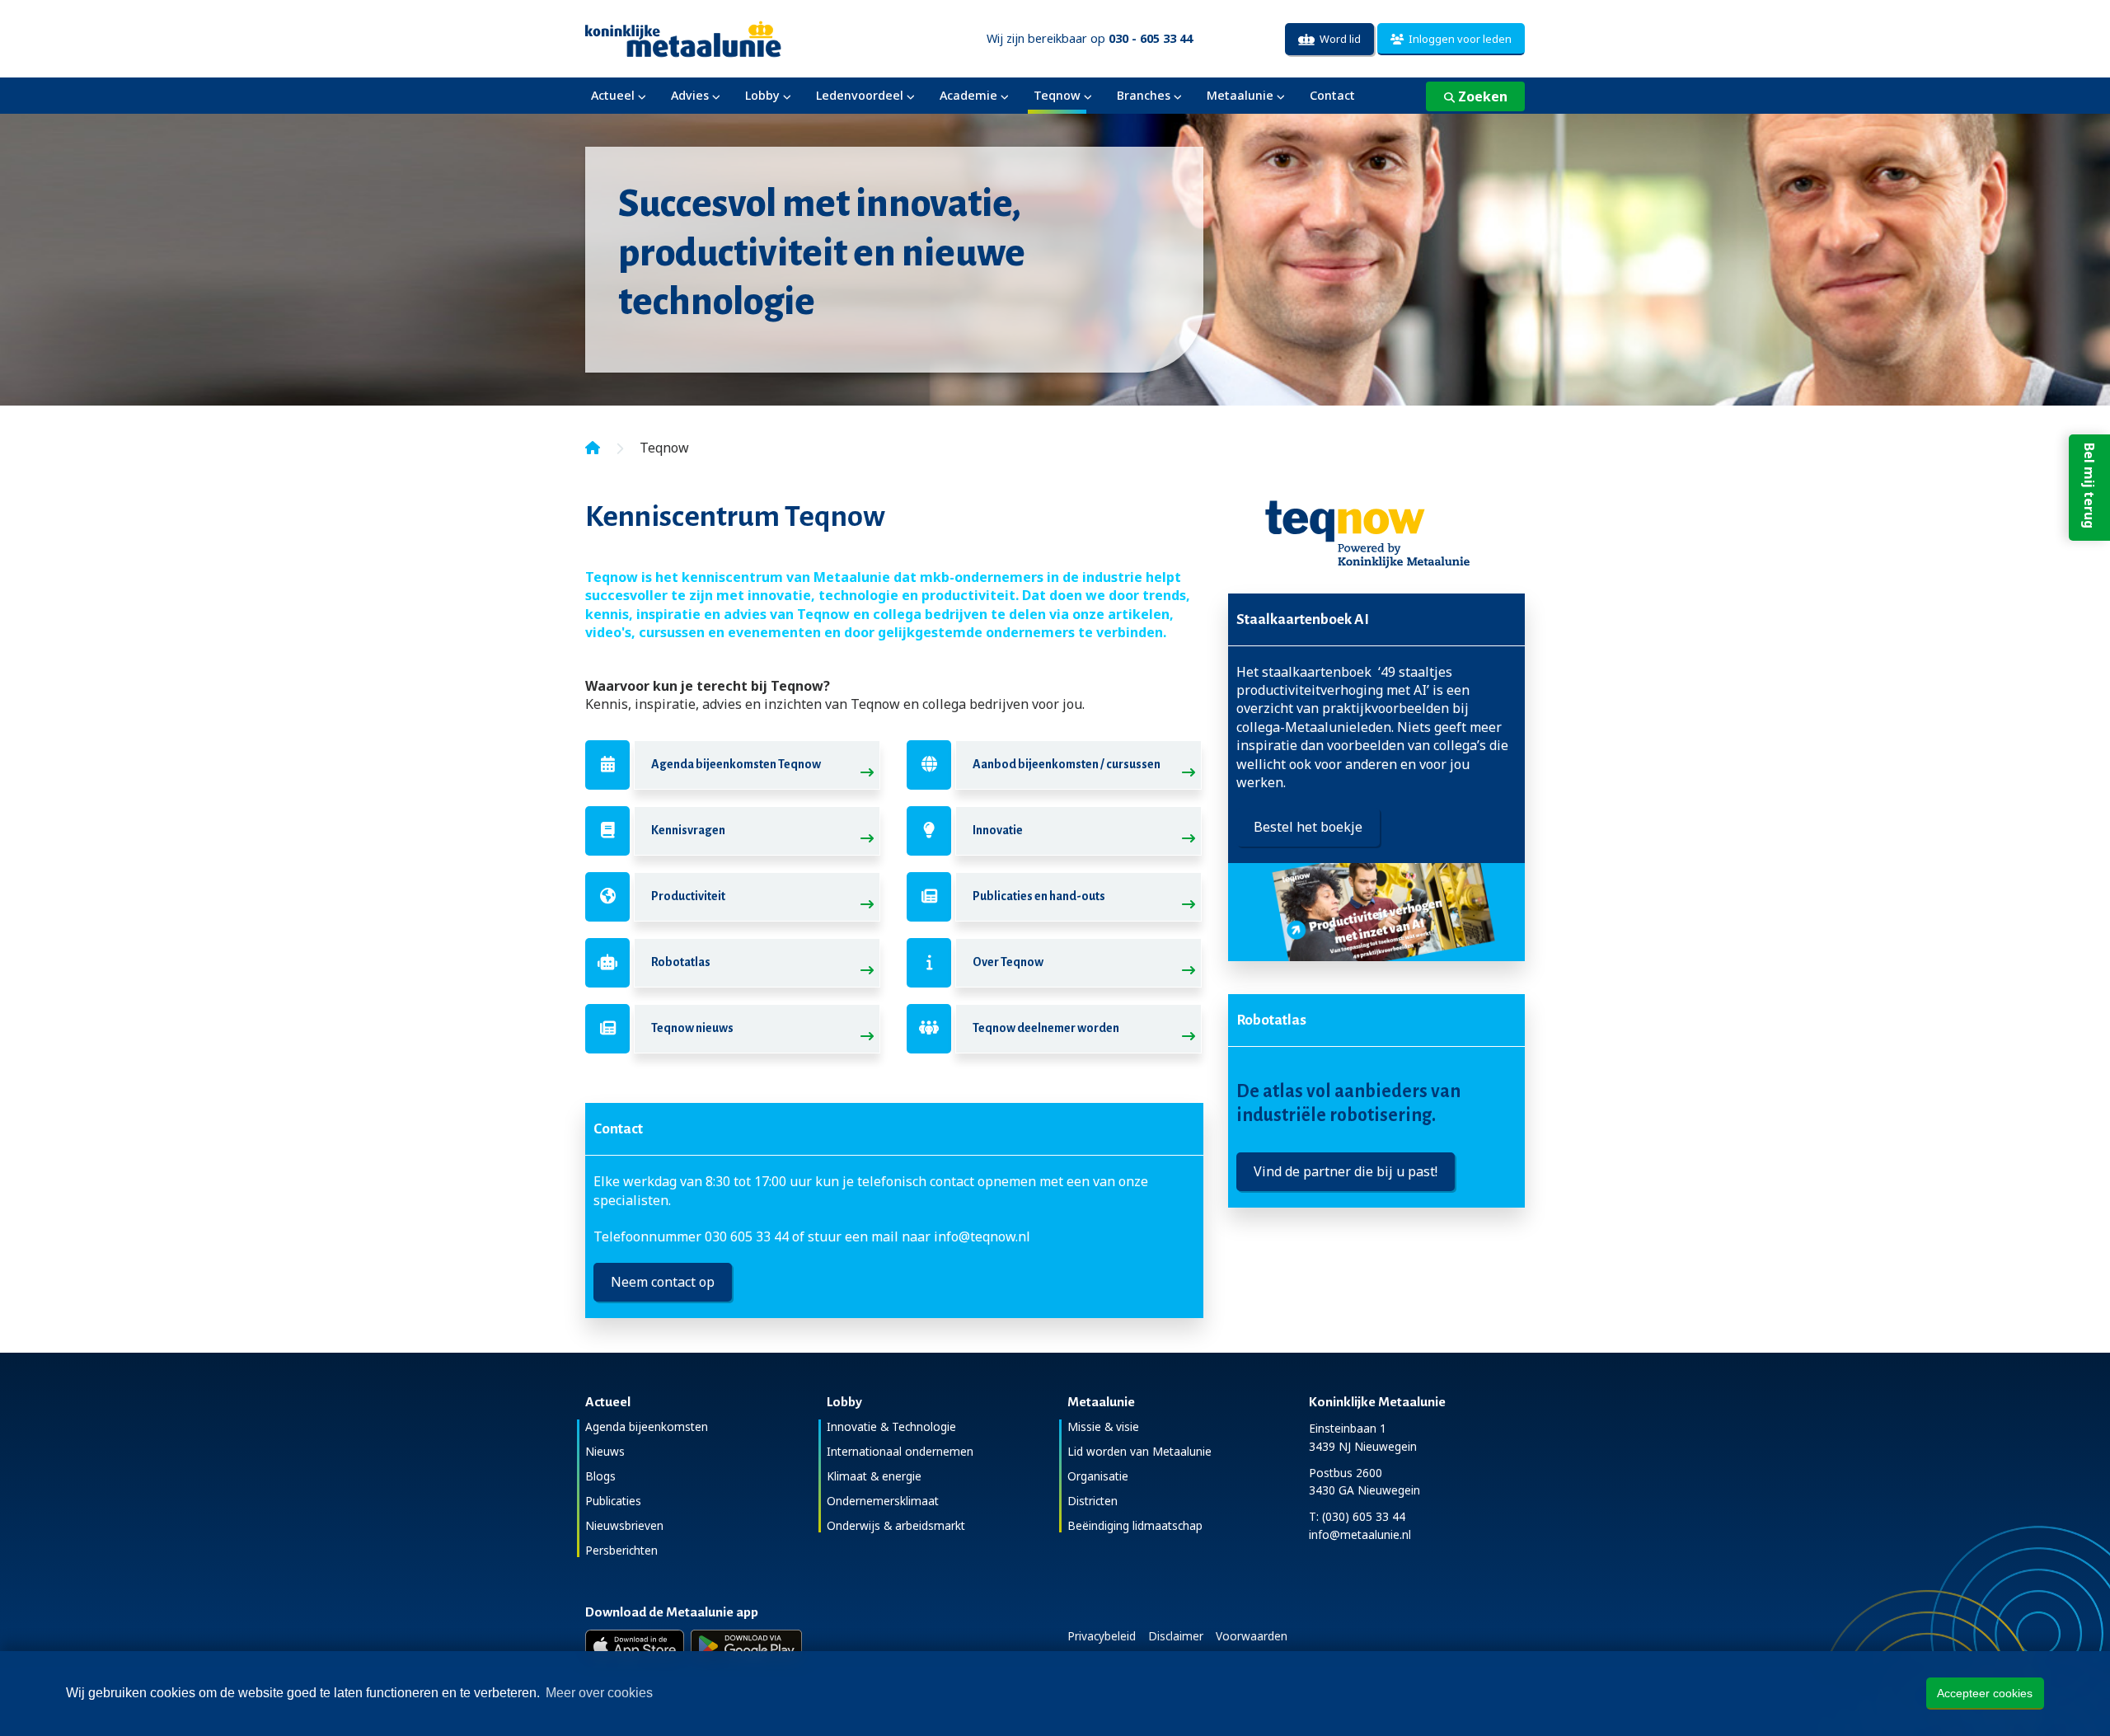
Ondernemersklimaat (883, 1501)
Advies (690, 95)
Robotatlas (681, 962)
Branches (1144, 95)
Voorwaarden (1252, 1636)
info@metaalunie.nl (1360, 1534)
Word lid (1338, 39)
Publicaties (613, 1501)
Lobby (762, 95)
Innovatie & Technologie (891, 1426)
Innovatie (998, 830)
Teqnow (1057, 95)
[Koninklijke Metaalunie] (730, 38)
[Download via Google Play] (746, 1646)
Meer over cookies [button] (599, 1693)
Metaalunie (1240, 95)
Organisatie (1098, 1476)
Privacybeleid (1102, 1636)
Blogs (600, 1476)
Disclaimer (1176, 1636)
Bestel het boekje (1308, 827)
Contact (1332, 95)
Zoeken (1481, 96)
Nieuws (605, 1451)
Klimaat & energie (874, 1476)
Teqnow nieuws (692, 1028)
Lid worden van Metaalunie (1139, 1451)
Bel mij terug (2089, 486)
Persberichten (621, 1550)
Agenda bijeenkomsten (647, 1426)
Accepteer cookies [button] (1985, 1693)
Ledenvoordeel (860, 95)
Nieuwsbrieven (624, 1525)
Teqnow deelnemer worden (1046, 1028)
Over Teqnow (1008, 962)
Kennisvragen (688, 830)
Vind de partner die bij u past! (1346, 1171)
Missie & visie (1103, 1426)
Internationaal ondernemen (900, 1451)
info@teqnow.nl (982, 1236)
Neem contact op (663, 1282)
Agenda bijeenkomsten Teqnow (736, 764)
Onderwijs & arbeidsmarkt (896, 1525)
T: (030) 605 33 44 (1357, 1516)
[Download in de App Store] (635, 1646)
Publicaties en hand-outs (1039, 896)
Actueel (613, 95)
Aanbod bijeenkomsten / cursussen (1067, 764)
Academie (968, 95)
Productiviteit (688, 896)
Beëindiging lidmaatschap (1135, 1525)
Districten (1093, 1501)
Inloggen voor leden (1458, 39)
